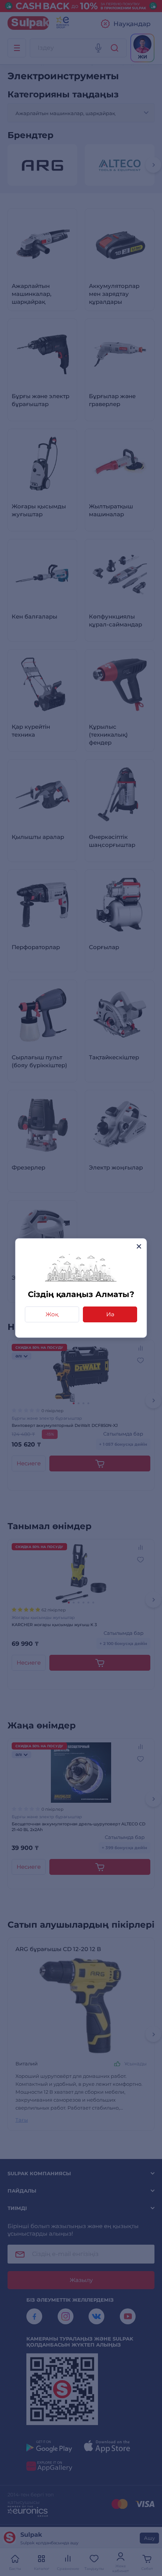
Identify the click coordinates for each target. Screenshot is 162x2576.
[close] (139, 1246)
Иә (110, 1314)
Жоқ (52, 1314)
